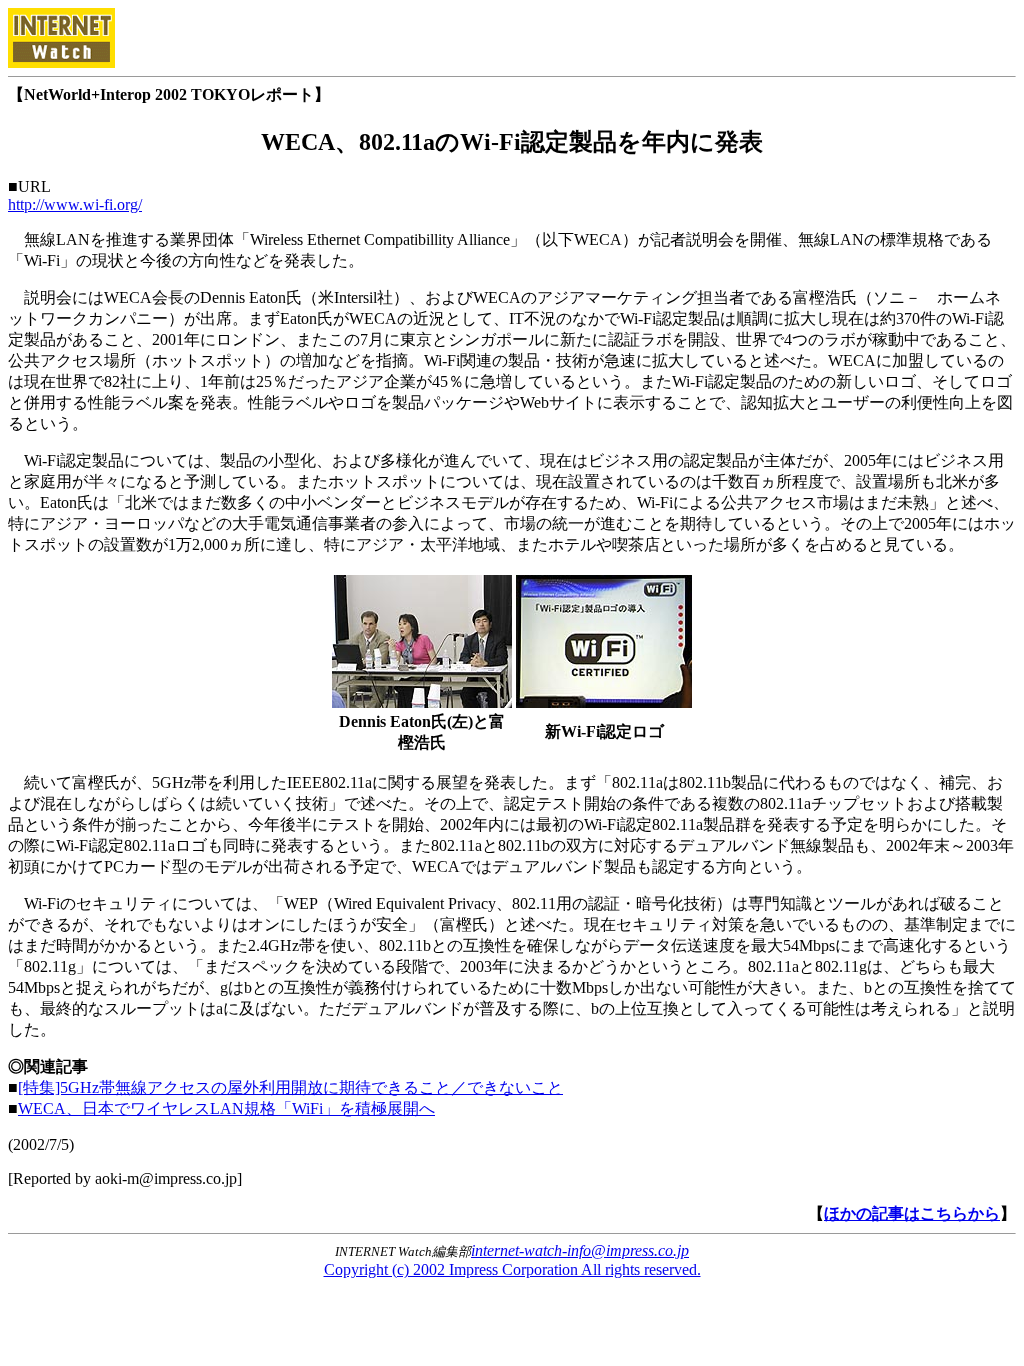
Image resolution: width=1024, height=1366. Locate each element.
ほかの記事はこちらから (912, 1213)
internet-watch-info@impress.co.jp (580, 1250)
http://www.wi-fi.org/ (75, 204)
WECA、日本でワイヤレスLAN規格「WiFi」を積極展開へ (226, 1108)
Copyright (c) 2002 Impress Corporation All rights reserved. (512, 1269)
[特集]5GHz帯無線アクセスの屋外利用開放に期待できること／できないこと (290, 1087)
